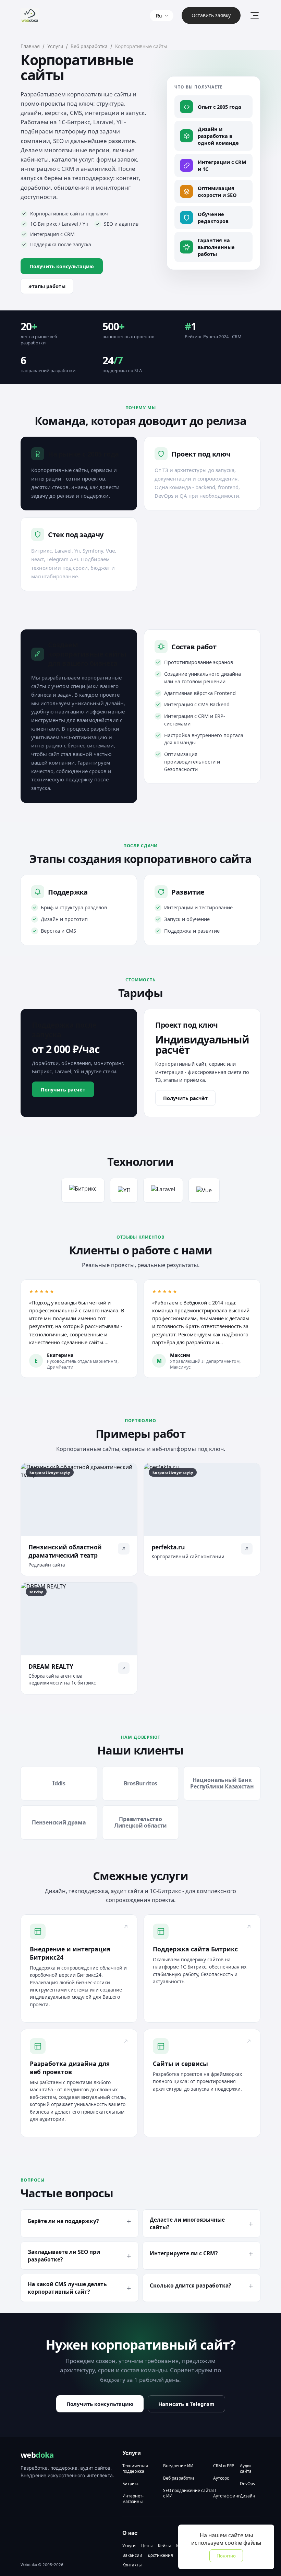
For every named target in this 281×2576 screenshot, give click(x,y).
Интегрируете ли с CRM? (184, 2253)
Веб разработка (89, 46)
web (37, 2455)
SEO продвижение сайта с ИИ (188, 2493)
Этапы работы (47, 286)
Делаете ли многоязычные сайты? (187, 2223)
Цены (147, 2546)
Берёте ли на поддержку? (63, 2221)
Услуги (55, 46)
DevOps (247, 2484)
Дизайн (248, 2496)
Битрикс (131, 2484)
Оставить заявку (211, 15)
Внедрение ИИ (178, 2466)
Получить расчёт (63, 1089)
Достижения (160, 2555)
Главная (30, 46)
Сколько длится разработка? (190, 2285)
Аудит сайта (246, 2469)
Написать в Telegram (186, 2404)
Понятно (226, 2556)
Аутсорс (221, 2478)
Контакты (132, 2565)
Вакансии (132, 2555)
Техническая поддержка (135, 2469)
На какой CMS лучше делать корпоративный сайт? (67, 2288)
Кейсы (164, 2546)
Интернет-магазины (133, 2499)
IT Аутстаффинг (227, 2493)
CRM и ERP (224, 2466)
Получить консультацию (62, 266)
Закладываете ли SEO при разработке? (64, 2256)
